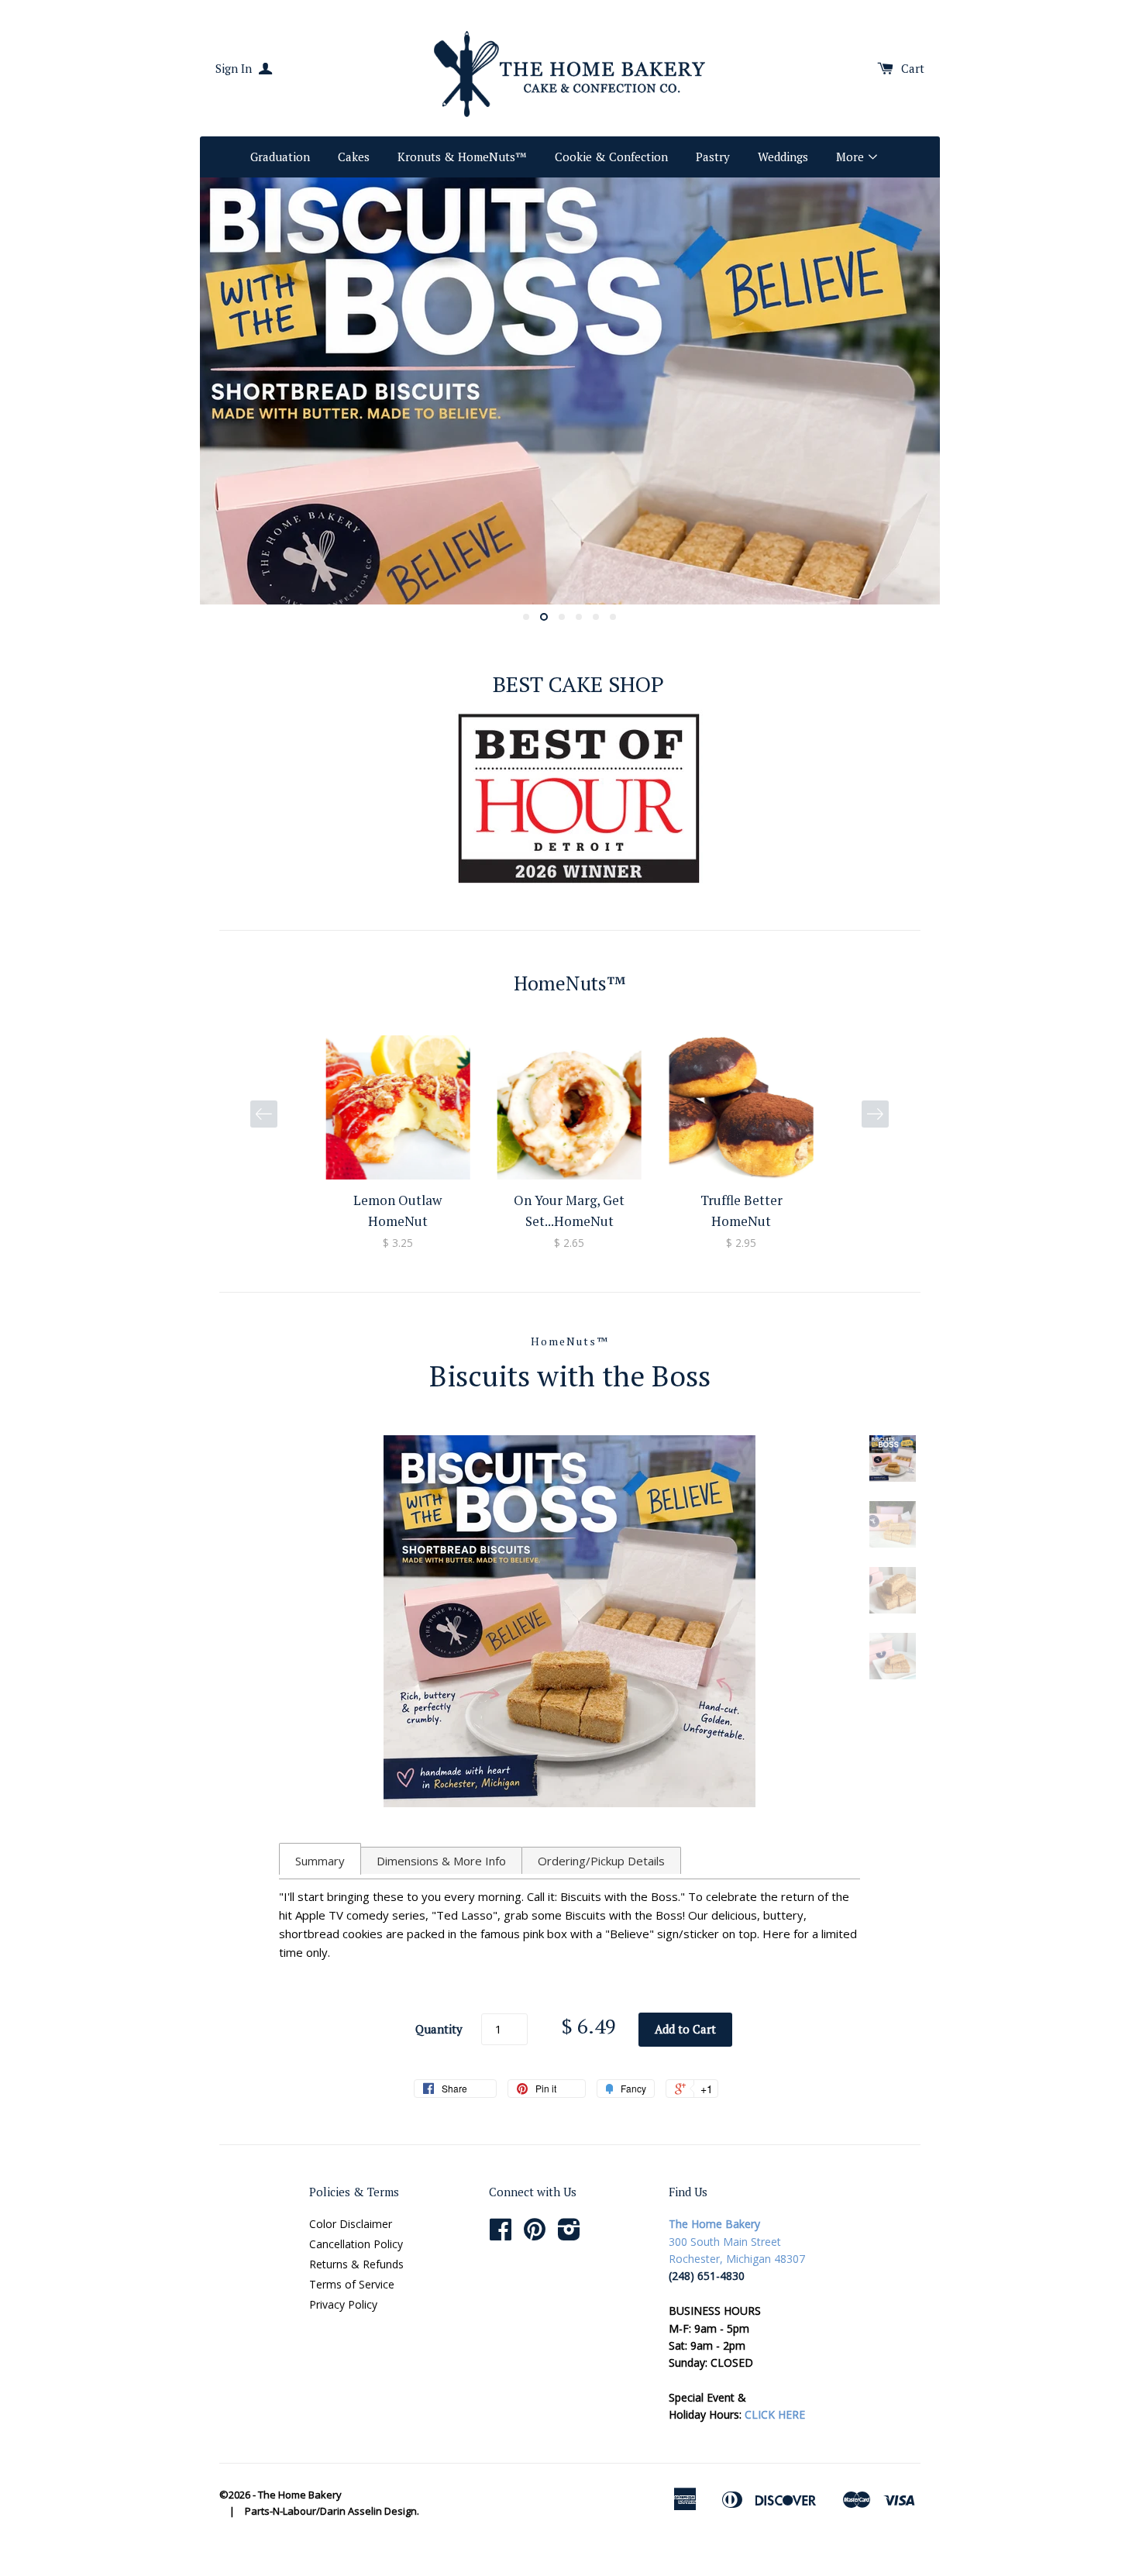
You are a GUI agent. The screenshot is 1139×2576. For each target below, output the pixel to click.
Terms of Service (352, 2284)
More (852, 157)
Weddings (783, 157)
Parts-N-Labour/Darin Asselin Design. (332, 2511)
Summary (320, 1861)
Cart (913, 68)
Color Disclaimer (351, 2224)
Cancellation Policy (356, 2244)
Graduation (280, 157)
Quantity (439, 2029)
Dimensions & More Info (441, 1861)
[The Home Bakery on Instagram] (569, 2235)
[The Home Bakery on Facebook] (501, 2235)
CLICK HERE (775, 2414)
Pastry (713, 157)
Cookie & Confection (611, 157)
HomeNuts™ (570, 1341)
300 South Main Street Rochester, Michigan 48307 (737, 2241)
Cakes (354, 157)
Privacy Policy (343, 2304)
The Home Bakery (300, 2495)
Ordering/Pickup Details (601, 1861)
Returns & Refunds (356, 2264)
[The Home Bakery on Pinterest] (535, 2235)
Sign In (235, 68)
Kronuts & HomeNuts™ (462, 157)
